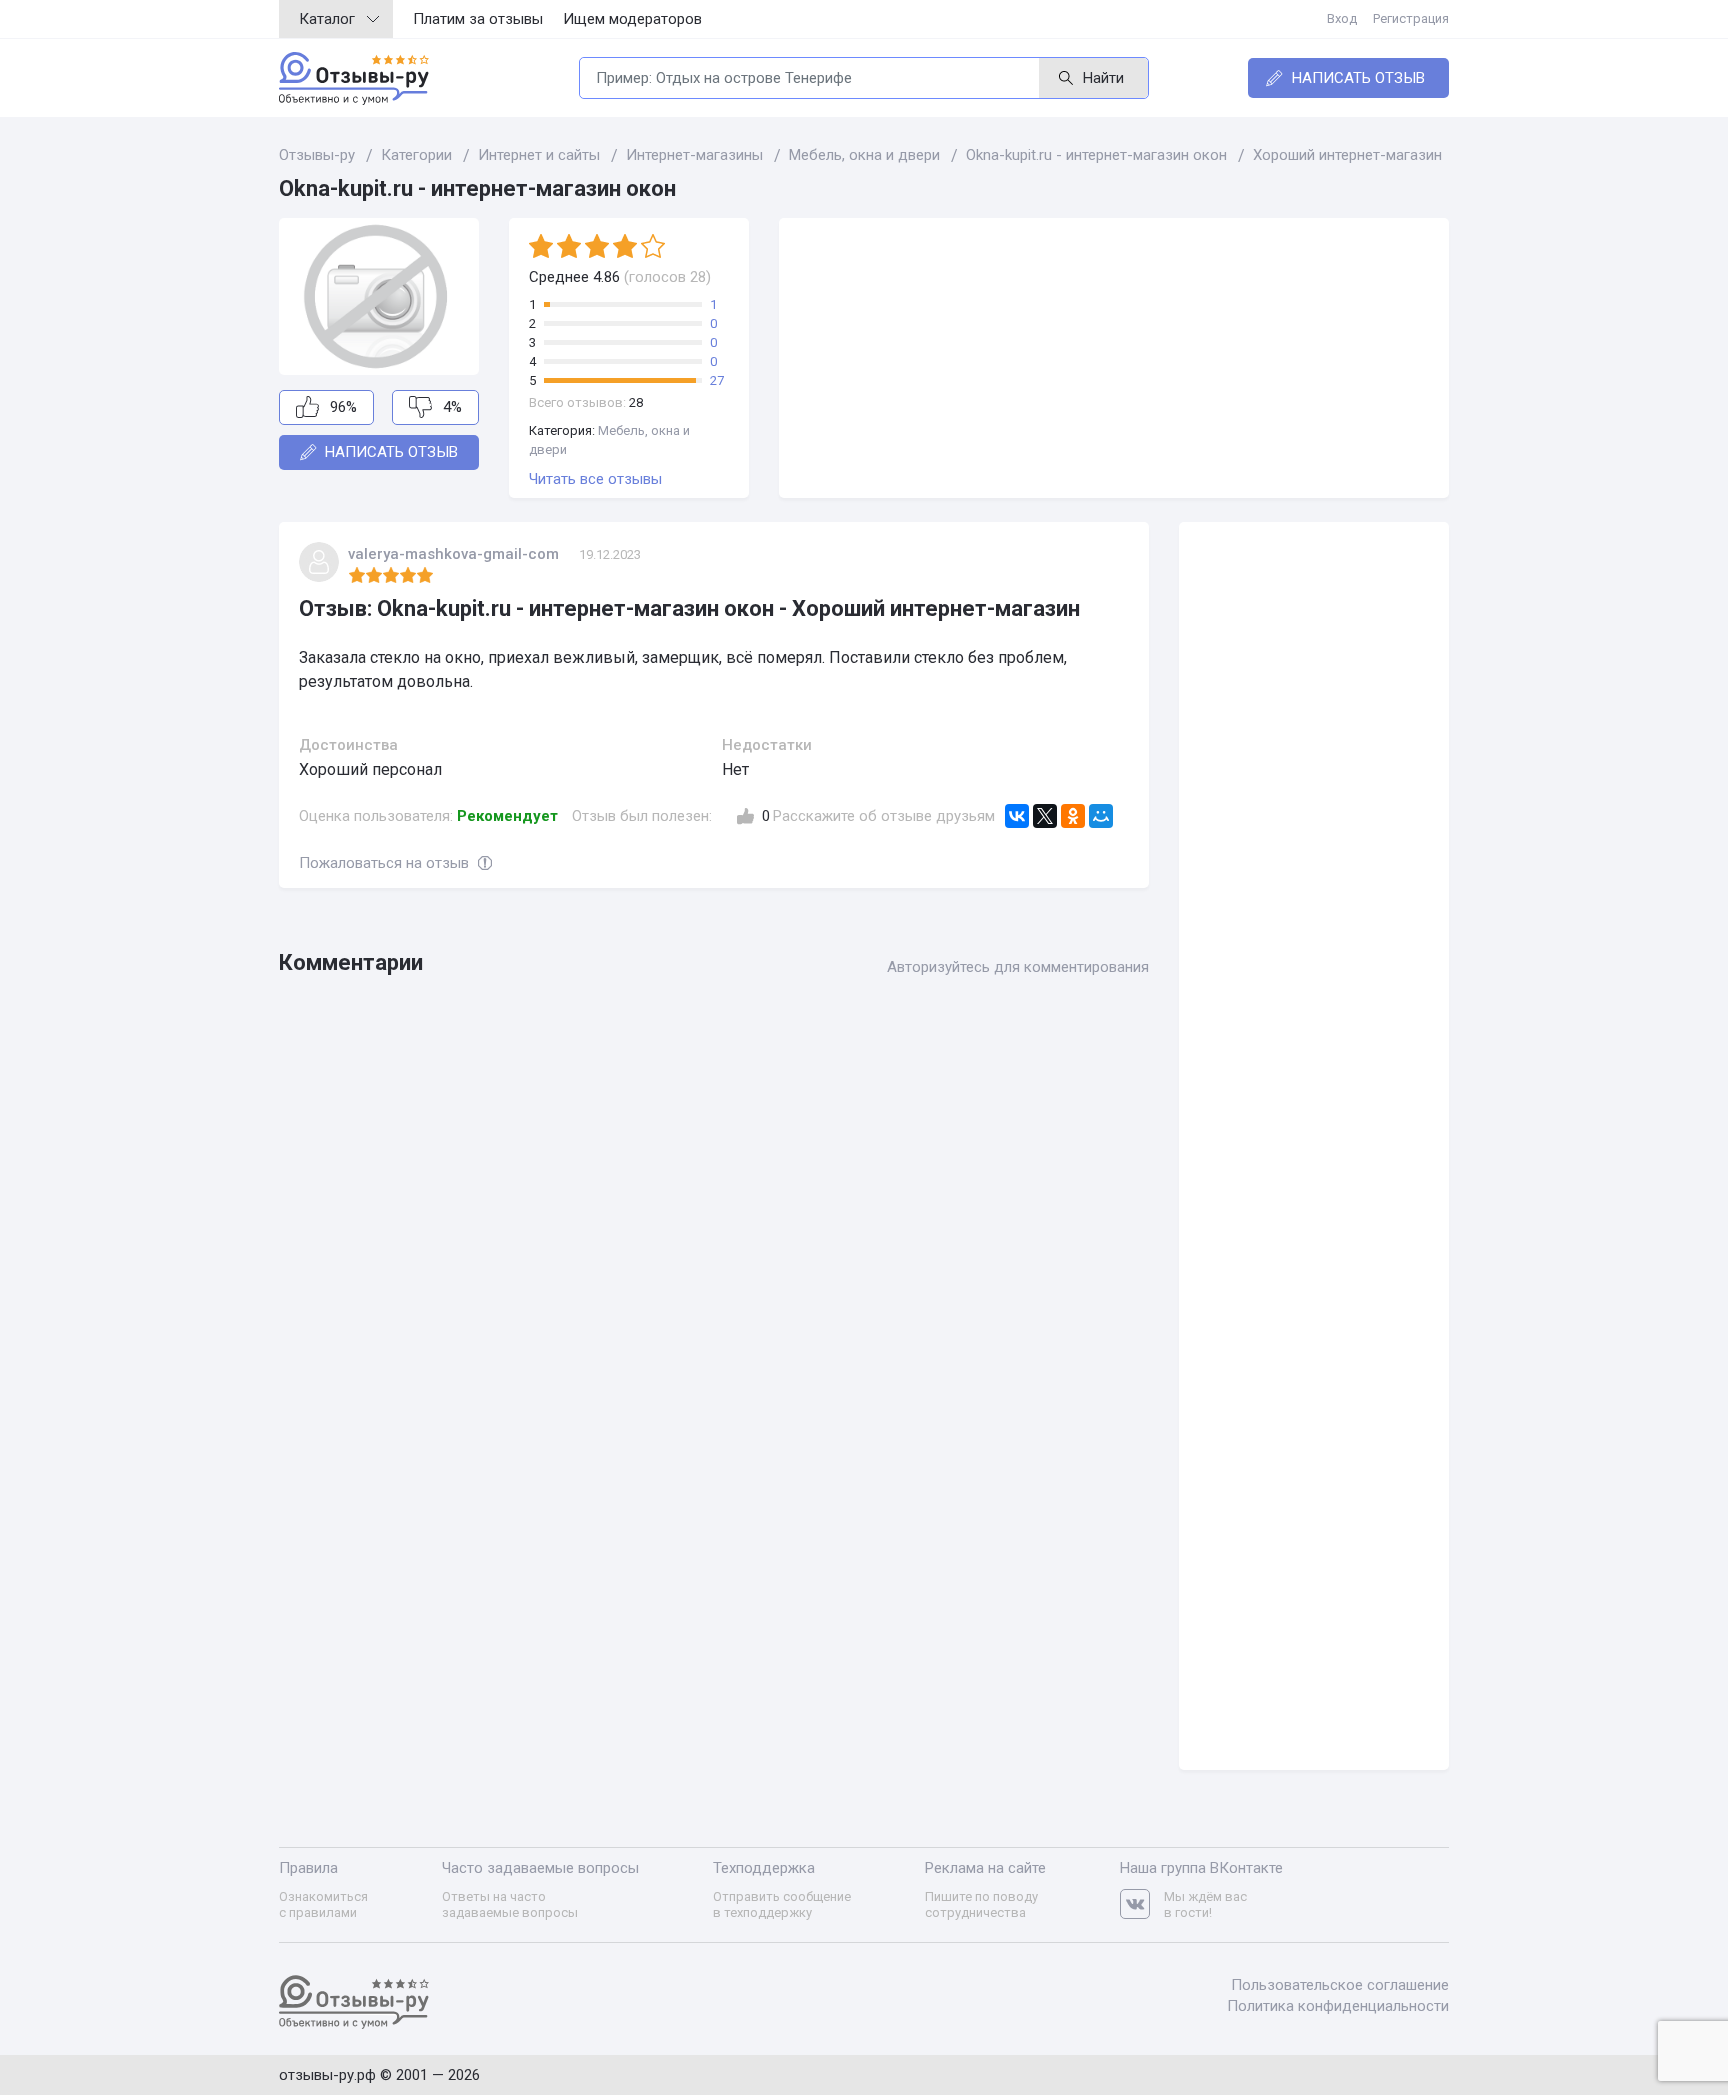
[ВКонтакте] (1017, 816)
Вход (1342, 18)
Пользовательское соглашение (1340, 1985)
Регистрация (1411, 18)
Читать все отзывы (595, 479)
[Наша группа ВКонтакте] (1142, 1904)
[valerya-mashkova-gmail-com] (319, 562)
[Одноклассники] (1073, 816)
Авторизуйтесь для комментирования (1018, 967)
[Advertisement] (1114, 358)
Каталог (327, 19)
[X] (1045, 816)
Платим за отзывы (478, 19)
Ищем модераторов (632, 19)
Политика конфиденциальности (1338, 2006)
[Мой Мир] (1101, 816)
